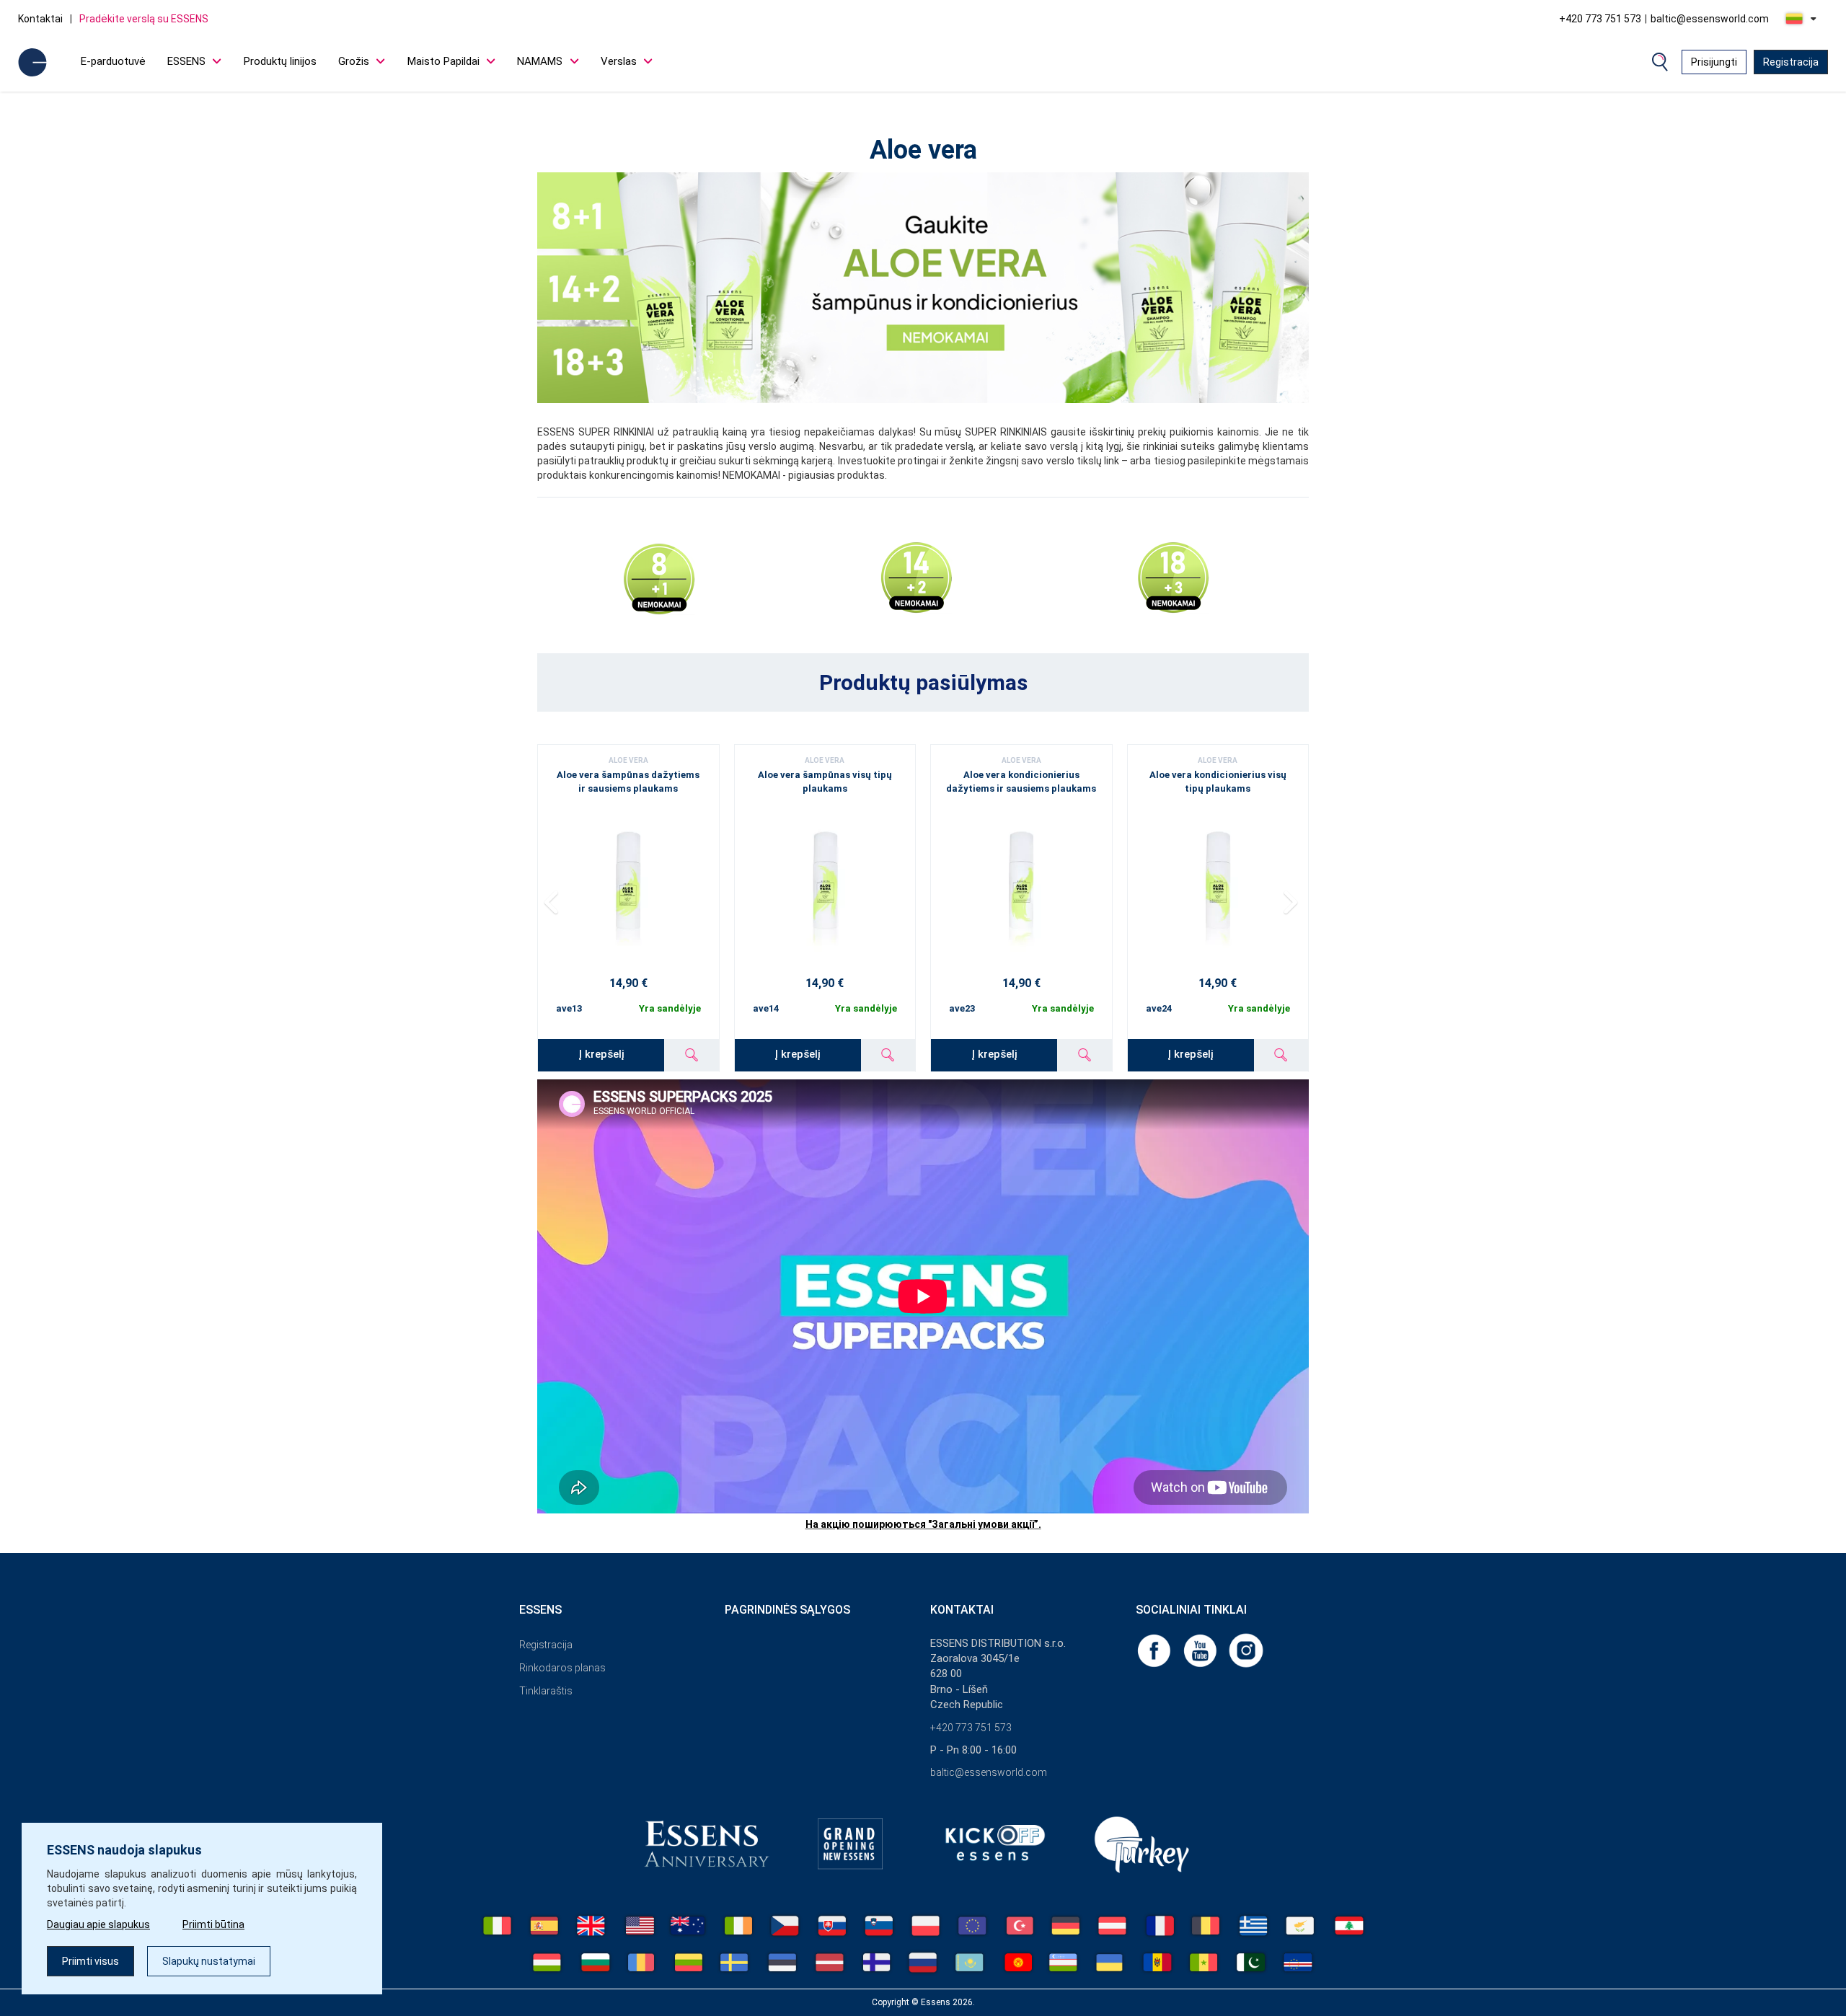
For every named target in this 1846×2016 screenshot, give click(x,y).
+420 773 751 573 (1600, 19)
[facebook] (1155, 1649)
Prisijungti (1714, 62)
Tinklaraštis (546, 1691)
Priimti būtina (213, 1924)
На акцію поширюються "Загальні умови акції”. (923, 1524)
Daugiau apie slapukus (98, 1924)
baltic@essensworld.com (1710, 19)
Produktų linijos (280, 61)
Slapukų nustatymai (209, 1961)
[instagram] (1246, 1649)
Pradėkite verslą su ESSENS (144, 19)
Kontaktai (40, 19)
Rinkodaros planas (562, 1668)
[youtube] (1201, 1649)
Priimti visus (90, 1961)
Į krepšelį (601, 1054)
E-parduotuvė (113, 61)
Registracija (1791, 62)
